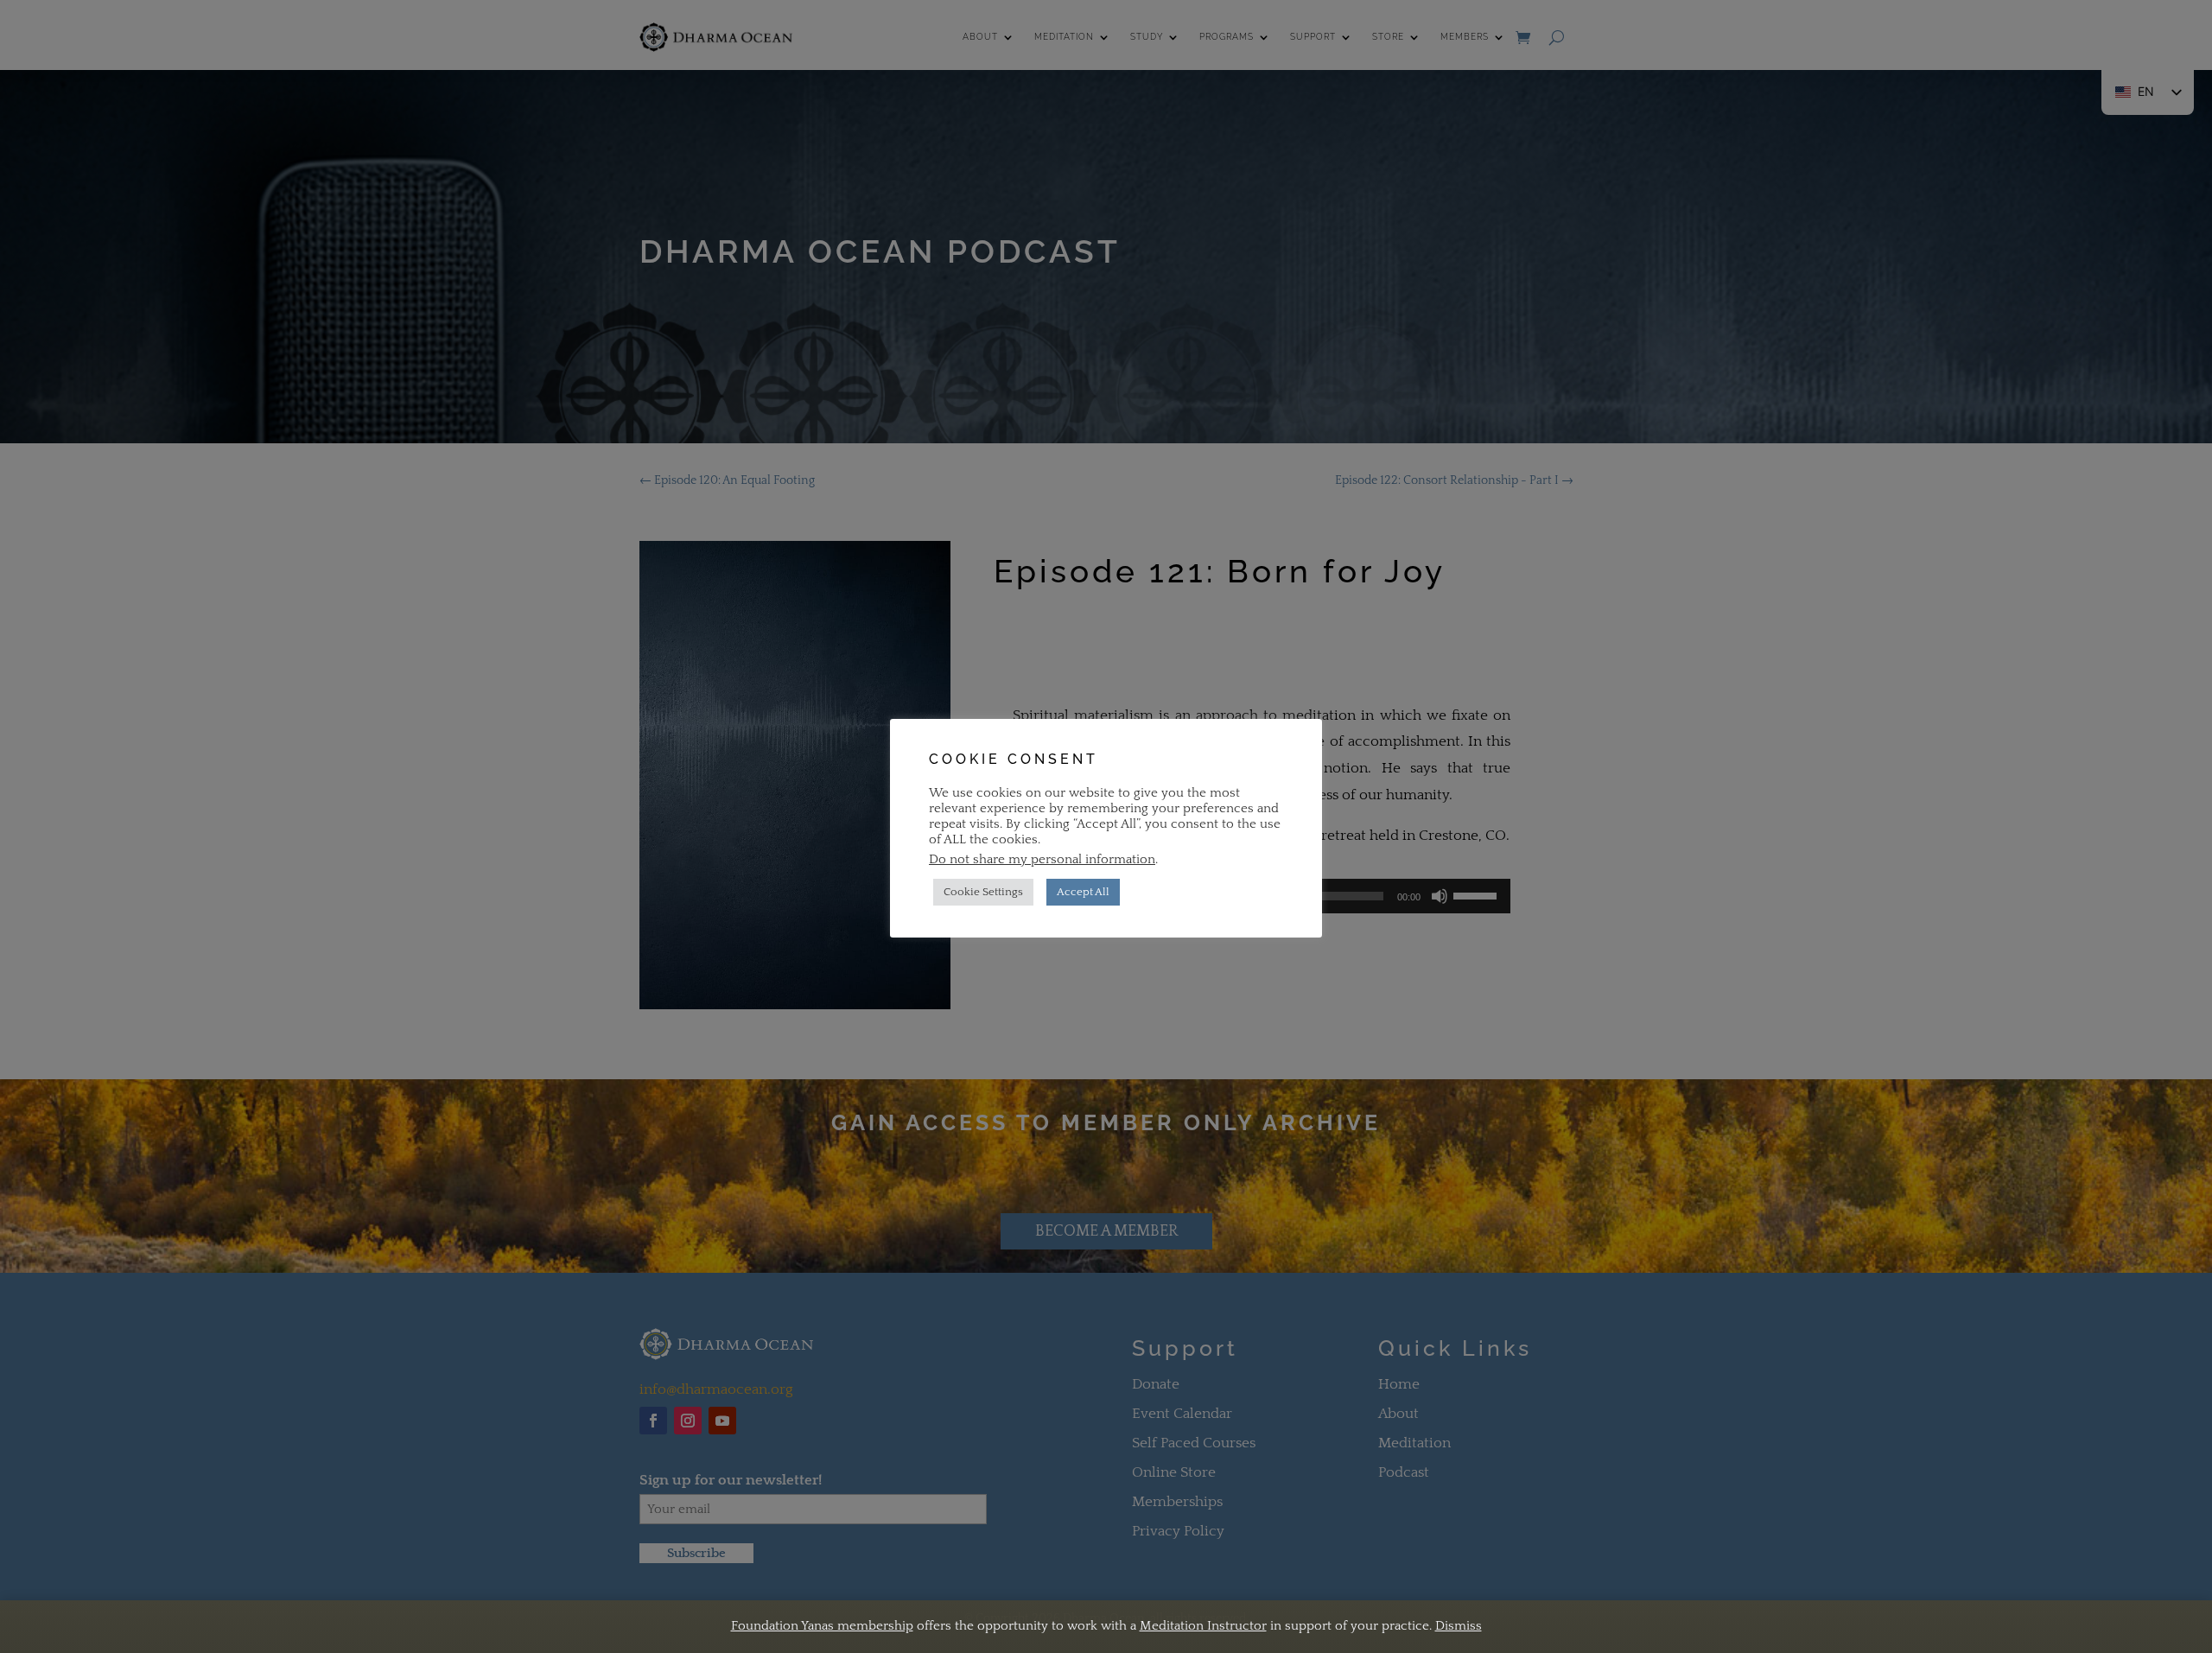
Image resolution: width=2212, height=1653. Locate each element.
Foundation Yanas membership (822, 1626)
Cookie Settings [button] (983, 892)
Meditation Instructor (1203, 1626)
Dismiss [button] (1459, 1626)
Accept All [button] (1083, 892)
